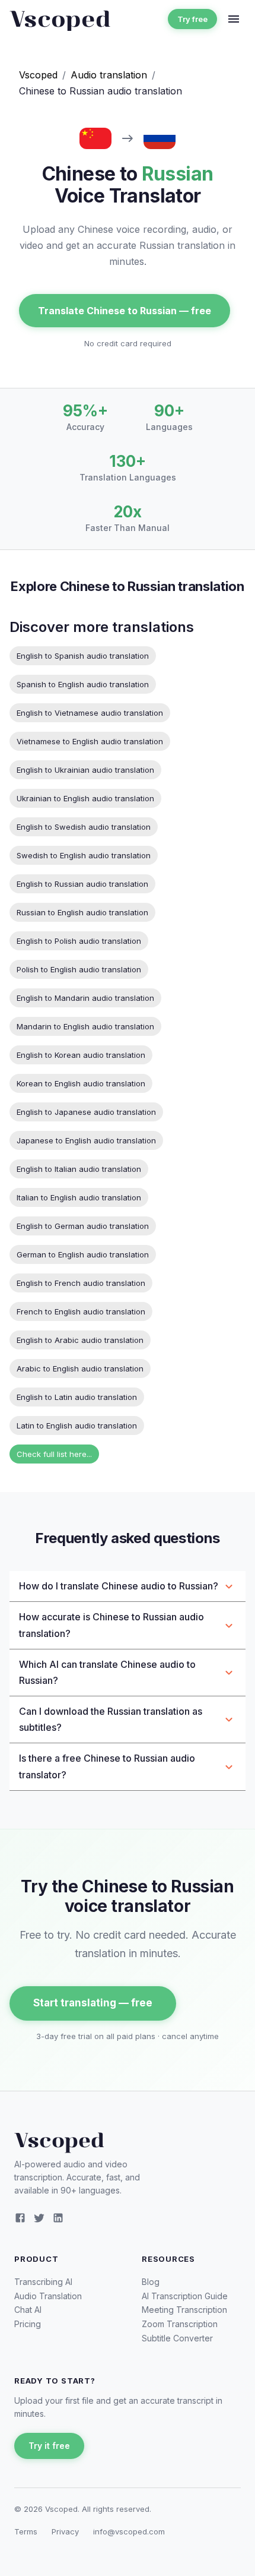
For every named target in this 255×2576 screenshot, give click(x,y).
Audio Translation (48, 2296)
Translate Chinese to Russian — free (125, 311)
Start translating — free (93, 2003)
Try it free (49, 2446)
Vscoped (38, 75)
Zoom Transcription (180, 2324)
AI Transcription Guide (185, 2296)
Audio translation (109, 75)
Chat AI (28, 2310)
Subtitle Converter (177, 2338)
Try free (192, 19)
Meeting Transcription (184, 2310)
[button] (128, 1586)
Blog (151, 2282)
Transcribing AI (43, 2282)
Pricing (28, 2324)
